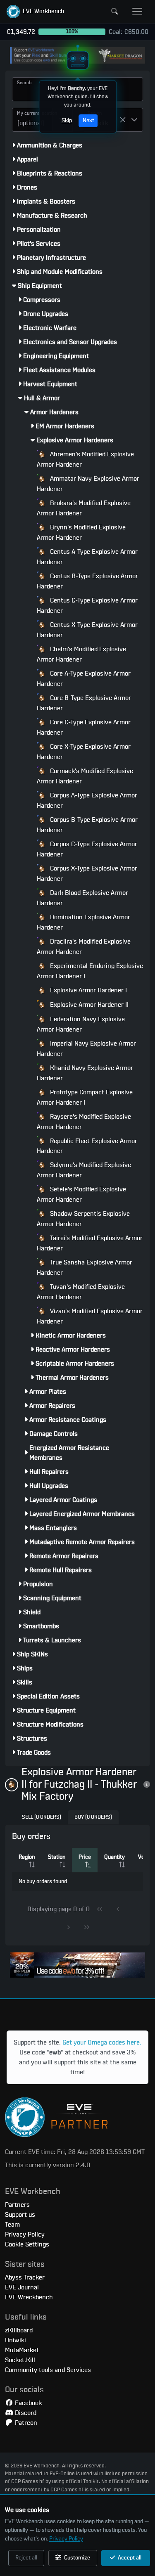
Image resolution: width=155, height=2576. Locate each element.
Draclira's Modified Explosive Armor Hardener (84, 947)
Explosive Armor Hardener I (88, 990)
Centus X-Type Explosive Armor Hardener (87, 630)
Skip (66, 121)
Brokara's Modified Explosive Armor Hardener (84, 508)
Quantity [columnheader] (114, 1857)
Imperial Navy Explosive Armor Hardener (86, 1049)
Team (12, 2225)
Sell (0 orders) (42, 1817)
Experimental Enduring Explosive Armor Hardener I (90, 971)
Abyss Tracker (25, 2277)
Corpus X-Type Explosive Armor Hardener (87, 874)
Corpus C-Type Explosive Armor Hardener (87, 849)
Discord (25, 2413)
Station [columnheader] (57, 1857)
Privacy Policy (66, 2539)
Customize (76, 2558)
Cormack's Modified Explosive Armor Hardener (85, 776)
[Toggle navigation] (137, 12)
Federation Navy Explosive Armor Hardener (81, 1024)
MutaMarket (22, 2350)
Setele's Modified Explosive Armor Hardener (81, 1194)
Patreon (25, 2423)
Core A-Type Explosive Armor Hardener (84, 679)
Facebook (27, 2403)
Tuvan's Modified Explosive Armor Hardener (81, 1292)
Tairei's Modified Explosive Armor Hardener (90, 1243)
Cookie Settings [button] (27, 2244)
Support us (20, 2215)
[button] (35, 12)
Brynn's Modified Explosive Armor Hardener (81, 533)
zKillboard (19, 2330)
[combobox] (32, 120)
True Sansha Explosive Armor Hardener (85, 1268)
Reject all (26, 2558)
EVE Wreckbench (29, 2297)
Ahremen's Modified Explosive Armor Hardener (85, 459)
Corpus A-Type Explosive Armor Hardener (87, 801)
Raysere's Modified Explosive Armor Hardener (84, 1122)
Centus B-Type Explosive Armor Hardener (87, 581)
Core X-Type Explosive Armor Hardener (84, 752)
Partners (17, 2205)
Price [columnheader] (85, 1857)
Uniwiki (15, 2340)
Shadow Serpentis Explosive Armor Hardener (83, 1219)
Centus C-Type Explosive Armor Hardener (87, 606)
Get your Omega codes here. (102, 2042)
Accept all (129, 2558)
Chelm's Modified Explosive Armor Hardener (81, 654)
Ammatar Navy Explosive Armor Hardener (88, 484)
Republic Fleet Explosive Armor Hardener (87, 1146)
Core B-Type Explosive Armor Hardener (84, 703)
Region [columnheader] (27, 1857)
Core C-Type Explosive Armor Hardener (84, 727)
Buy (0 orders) (93, 1817)
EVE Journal (22, 2287)
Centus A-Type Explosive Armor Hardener (87, 557)
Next (88, 121)
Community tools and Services (48, 2370)
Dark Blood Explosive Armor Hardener (82, 898)
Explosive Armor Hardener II (88, 1005)
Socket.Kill (20, 2360)
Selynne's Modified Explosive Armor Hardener (84, 1170)
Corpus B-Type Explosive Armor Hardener (87, 825)
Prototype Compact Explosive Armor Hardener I (85, 1097)
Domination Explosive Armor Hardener (83, 922)
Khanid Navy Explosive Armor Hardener (85, 1073)
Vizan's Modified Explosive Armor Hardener (90, 1316)
